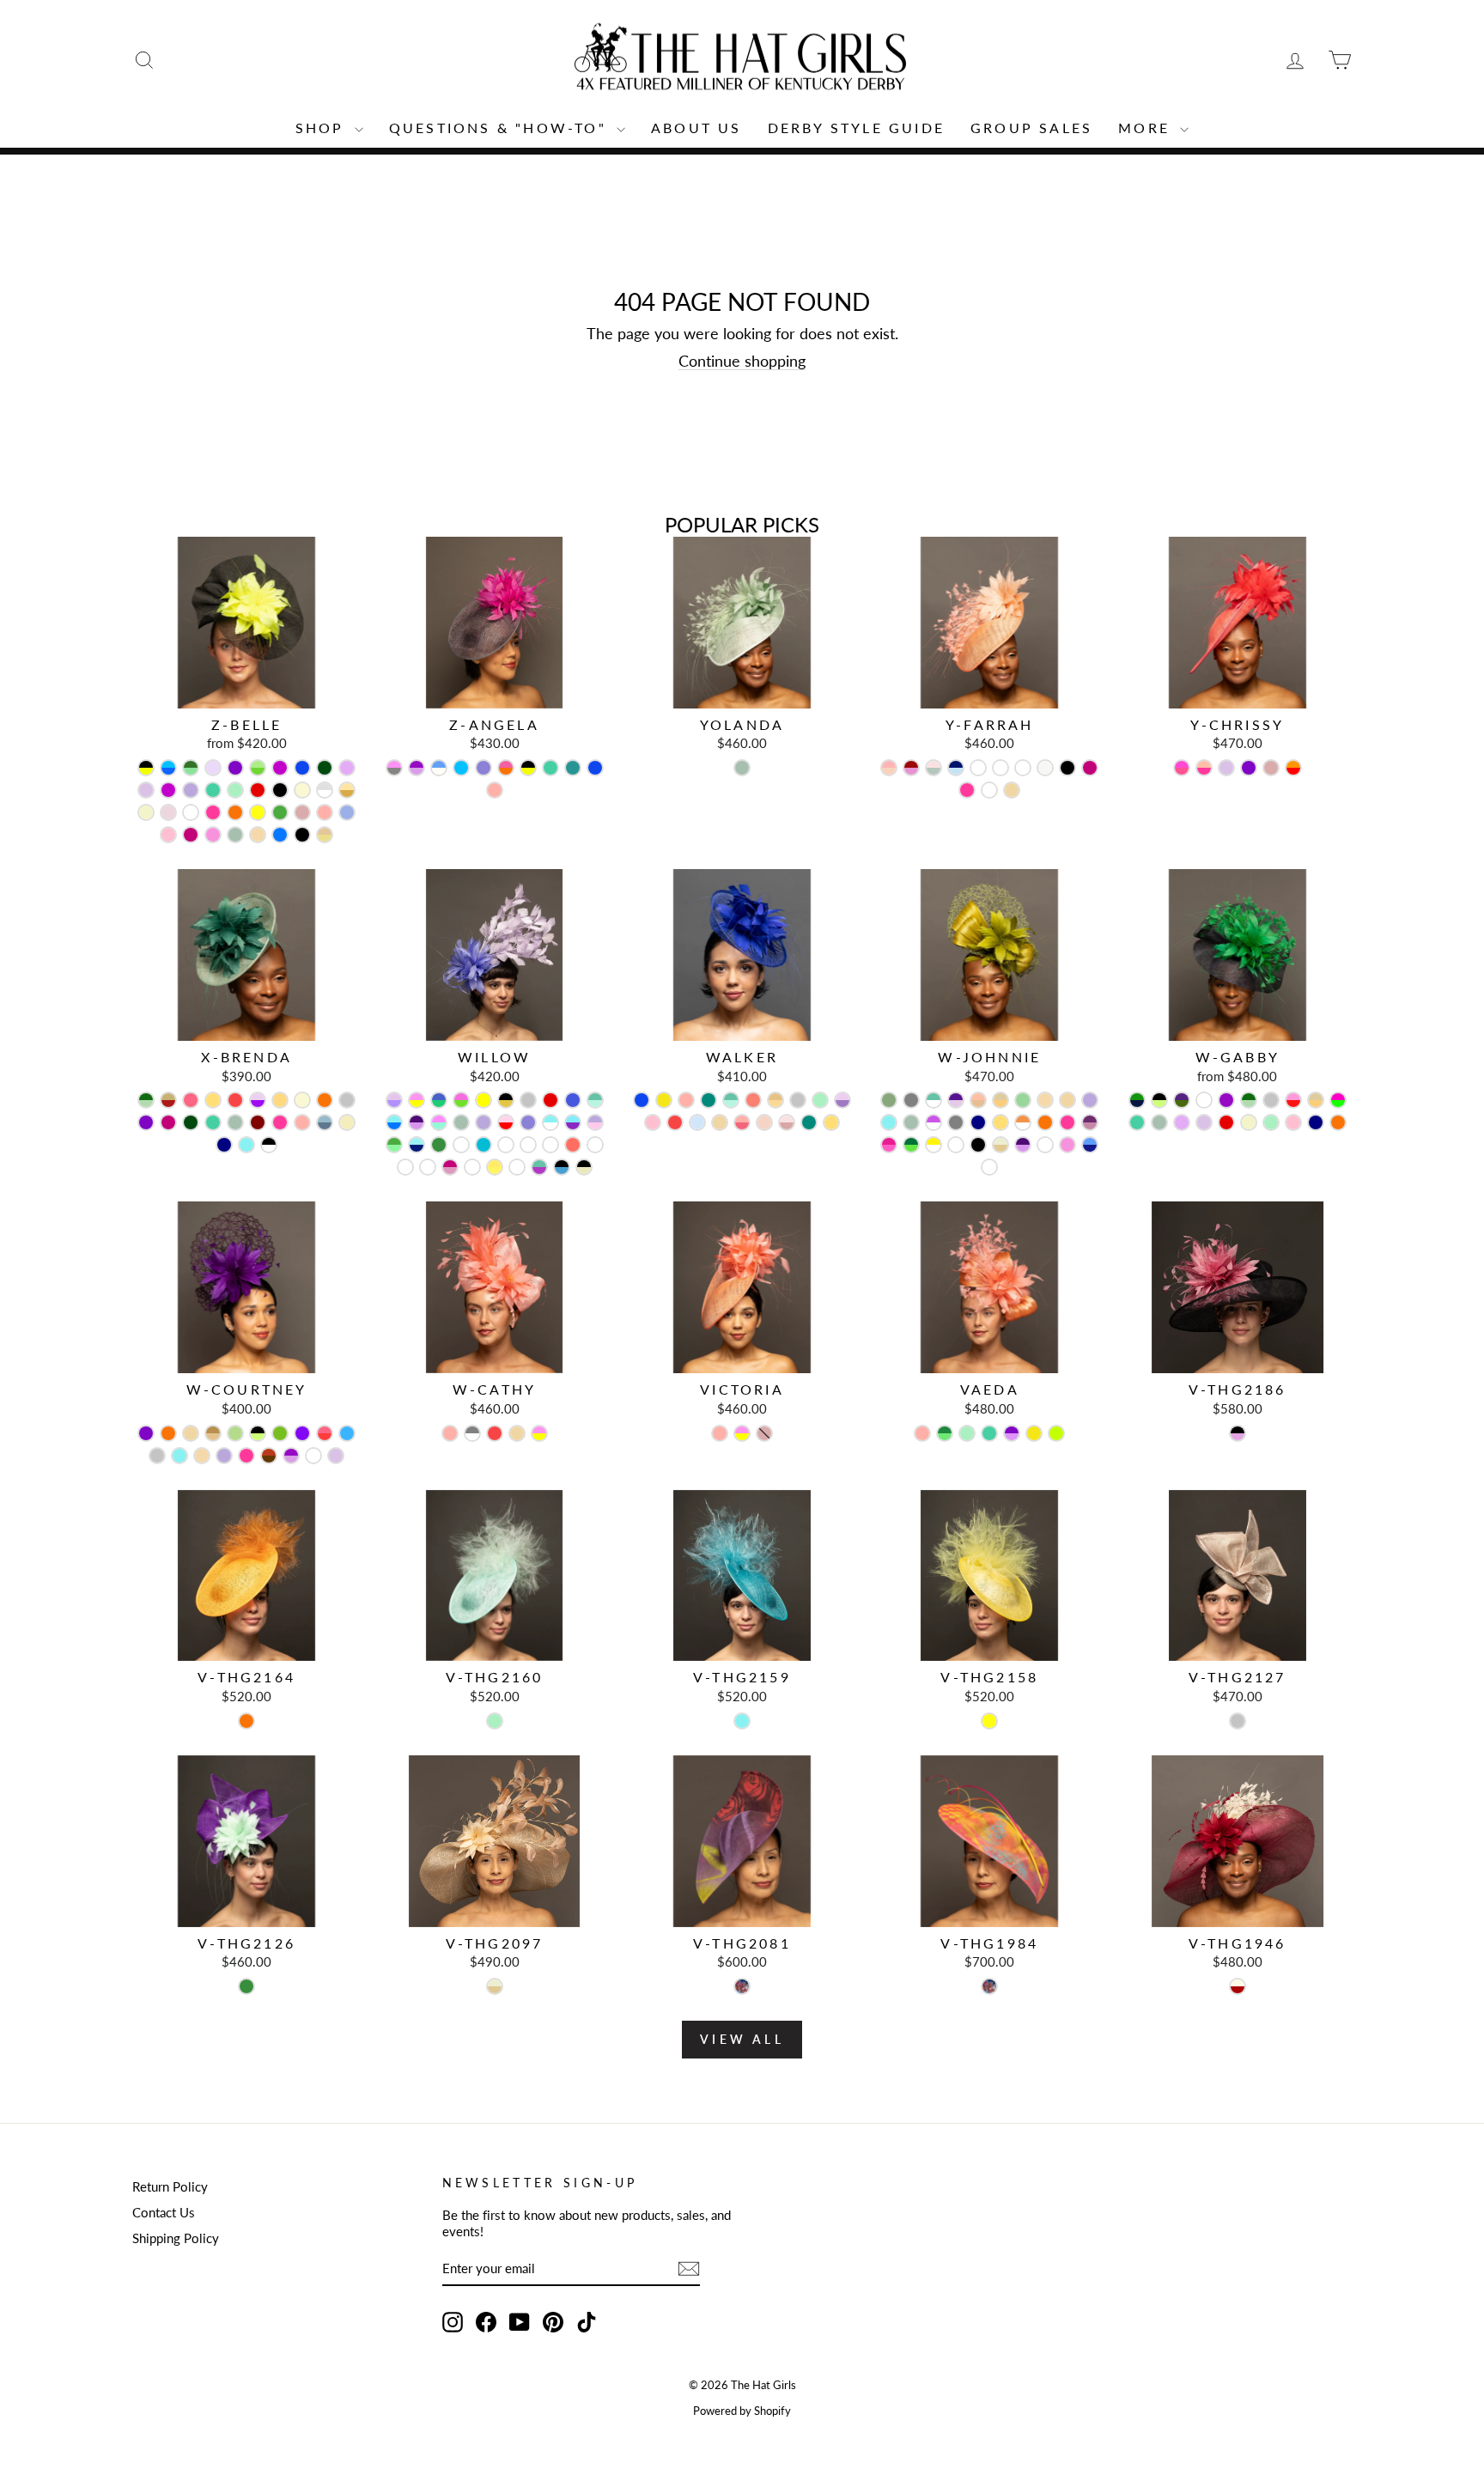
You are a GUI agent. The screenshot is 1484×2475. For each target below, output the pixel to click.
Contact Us (164, 2212)
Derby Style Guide (856, 128)
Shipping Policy (176, 2238)
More (1147, 128)
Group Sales (1031, 128)
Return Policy (170, 2186)
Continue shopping (742, 361)
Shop (323, 128)
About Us (696, 128)
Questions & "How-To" (501, 128)
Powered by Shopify (742, 2411)
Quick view (247, 690)
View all (742, 2039)
